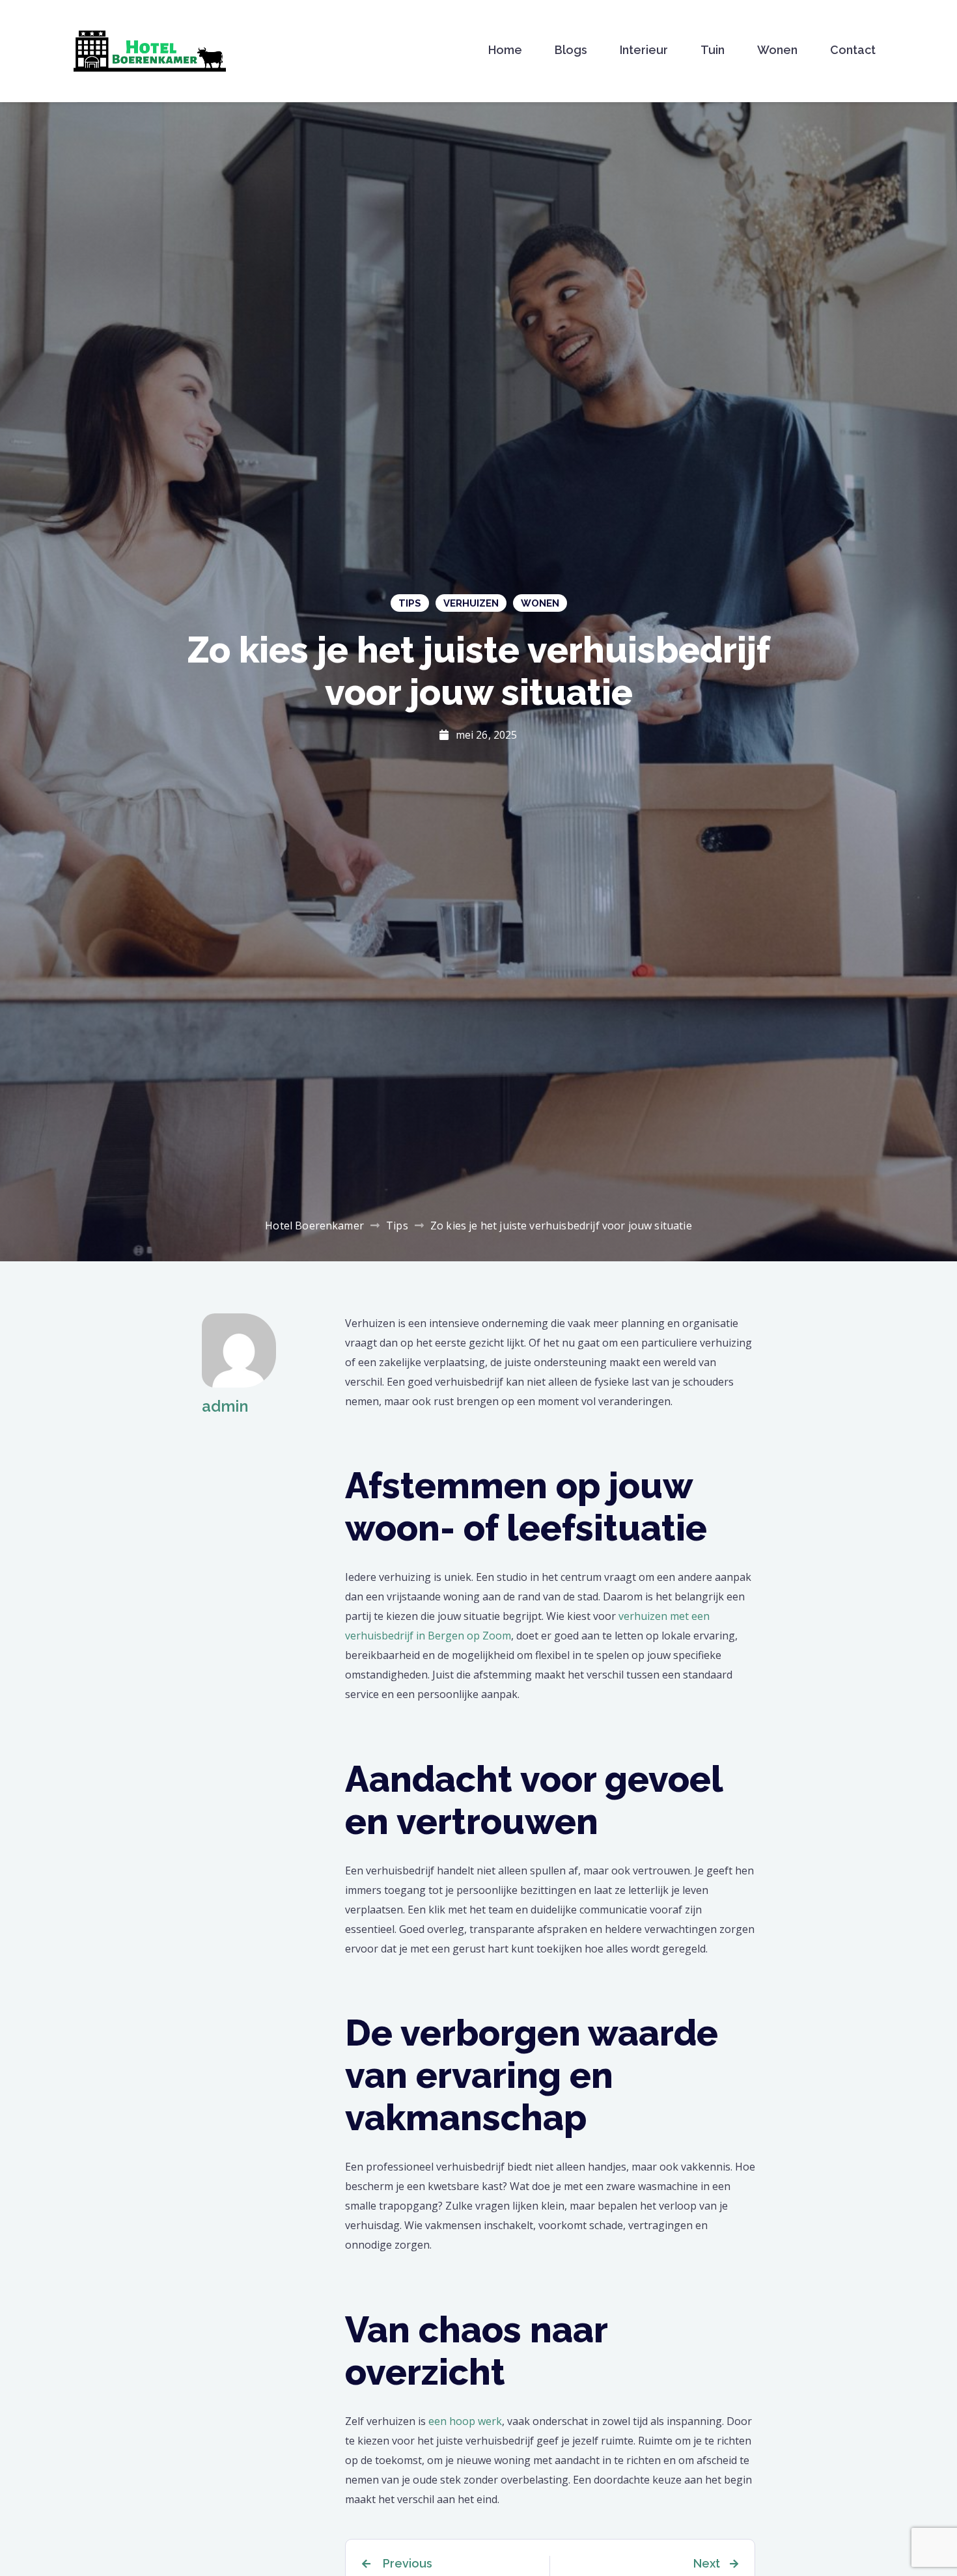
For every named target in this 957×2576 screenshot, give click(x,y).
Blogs (571, 50)
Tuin (713, 50)
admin (225, 1406)
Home (505, 50)
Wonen (777, 50)
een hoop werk (465, 2421)
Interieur (644, 50)
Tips (410, 603)
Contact (853, 50)
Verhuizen (471, 603)
